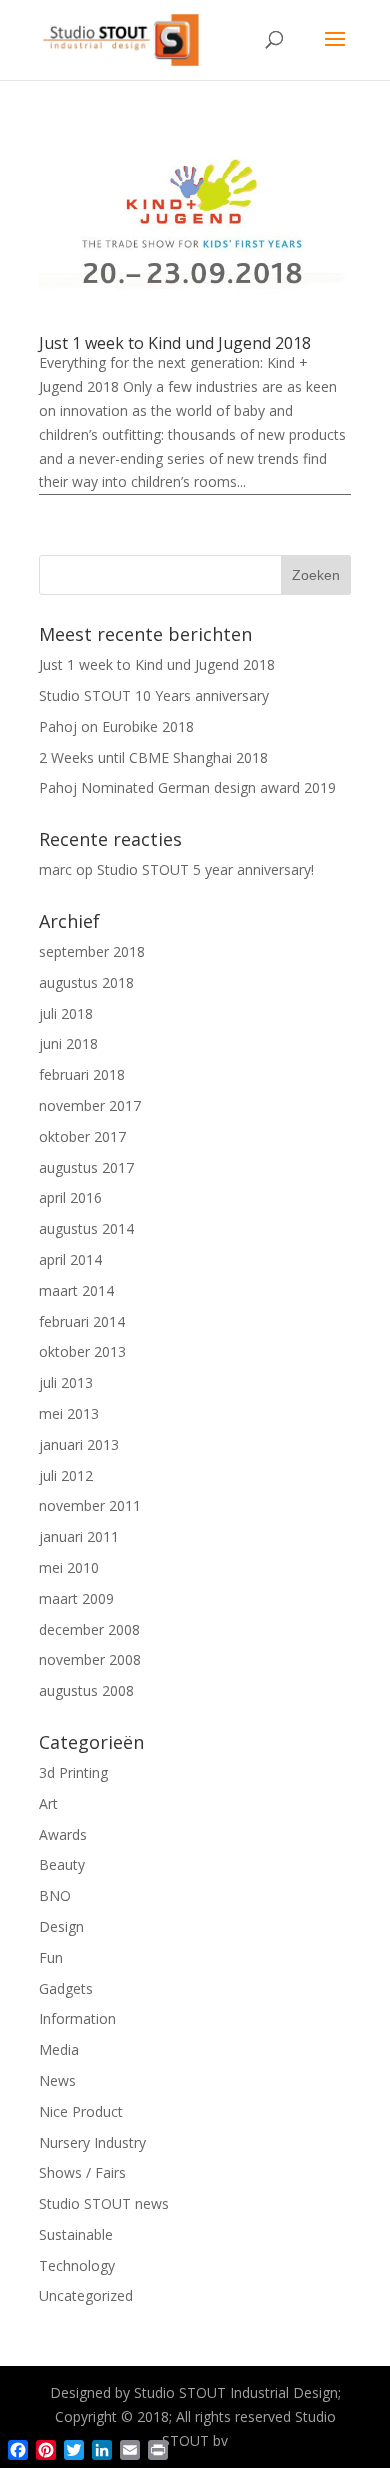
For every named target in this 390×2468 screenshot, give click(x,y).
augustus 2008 (86, 1690)
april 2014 (70, 1259)
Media (59, 2049)
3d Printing (73, 1772)
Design (61, 1926)
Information (77, 2018)
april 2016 (70, 1197)
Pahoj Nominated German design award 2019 (187, 787)
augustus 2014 (86, 1228)
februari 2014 (82, 1321)
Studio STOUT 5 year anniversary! (205, 869)
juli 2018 (66, 1013)
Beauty (62, 1864)
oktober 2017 (82, 1136)
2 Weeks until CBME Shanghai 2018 (153, 757)
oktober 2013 (82, 1351)
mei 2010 (69, 1567)
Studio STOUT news (104, 2203)
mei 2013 (69, 1413)
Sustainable (76, 2234)
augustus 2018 (86, 982)
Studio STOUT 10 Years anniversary (154, 695)
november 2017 (90, 1105)
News (57, 2080)
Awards (63, 1834)
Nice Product (81, 2111)
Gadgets (66, 1988)
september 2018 (92, 951)
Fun (51, 1957)
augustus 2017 (86, 1167)
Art (48, 1803)
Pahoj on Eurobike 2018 (116, 726)
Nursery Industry (92, 2142)
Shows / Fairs (82, 2172)
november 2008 (90, 1659)
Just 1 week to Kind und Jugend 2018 (175, 343)
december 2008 (89, 1629)
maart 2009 (76, 1598)
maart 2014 (76, 1290)
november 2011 (90, 1505)
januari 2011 (79, 1536)
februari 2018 (82, 1074)
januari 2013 (79, 1444)
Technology (77, 2265)
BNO (55, 1895)
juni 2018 (68, 1043)
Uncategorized (86, 2295)
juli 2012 (66, 1475)
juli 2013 (66, 1382)
